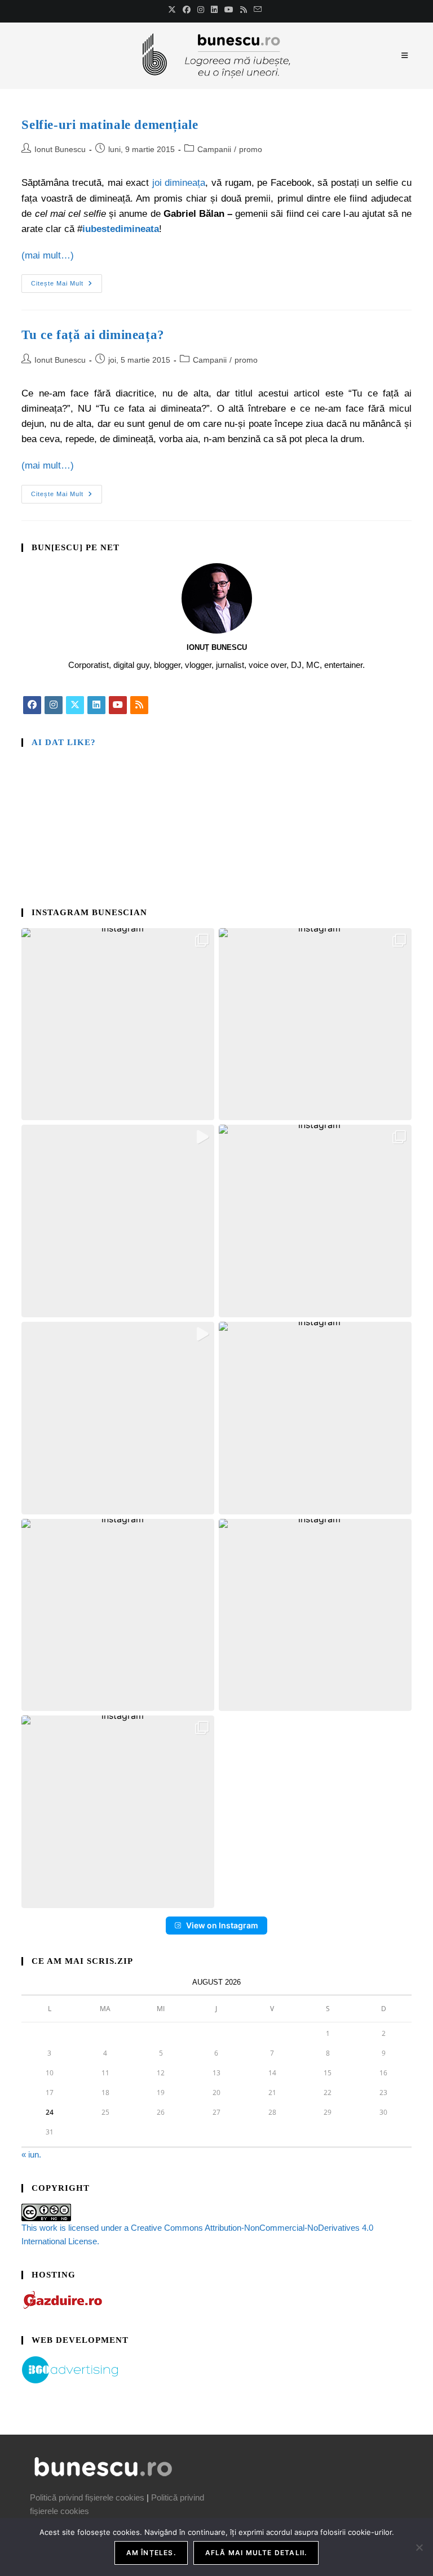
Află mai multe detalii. (256, 2553)
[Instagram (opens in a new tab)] (201, 10)
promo (251, 149)
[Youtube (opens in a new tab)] (229, 10)
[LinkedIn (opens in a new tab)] (214, 10)
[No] (419, 2547)
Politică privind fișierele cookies (87, 2497)
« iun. (31, 2154)
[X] (75, 705)
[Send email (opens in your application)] (258, 10)
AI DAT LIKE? (64, 742)
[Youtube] (118, 705)
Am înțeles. (151, 2553)
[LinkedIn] (96, 705)
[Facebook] (32, 705)
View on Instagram (222, 1925)
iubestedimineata (121, 229)
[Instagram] (54, 705)
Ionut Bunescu (60, 149)
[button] (118, 1024)
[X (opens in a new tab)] (174, 10)
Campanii (214, 149)
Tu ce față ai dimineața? (93, 335)
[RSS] (139, 705)
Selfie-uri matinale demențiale (110, 125)
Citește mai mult (67, 280)
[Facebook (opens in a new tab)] (187, 10)
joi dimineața (179, 183)
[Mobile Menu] (407, 55)
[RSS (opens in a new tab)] (244, 10)
